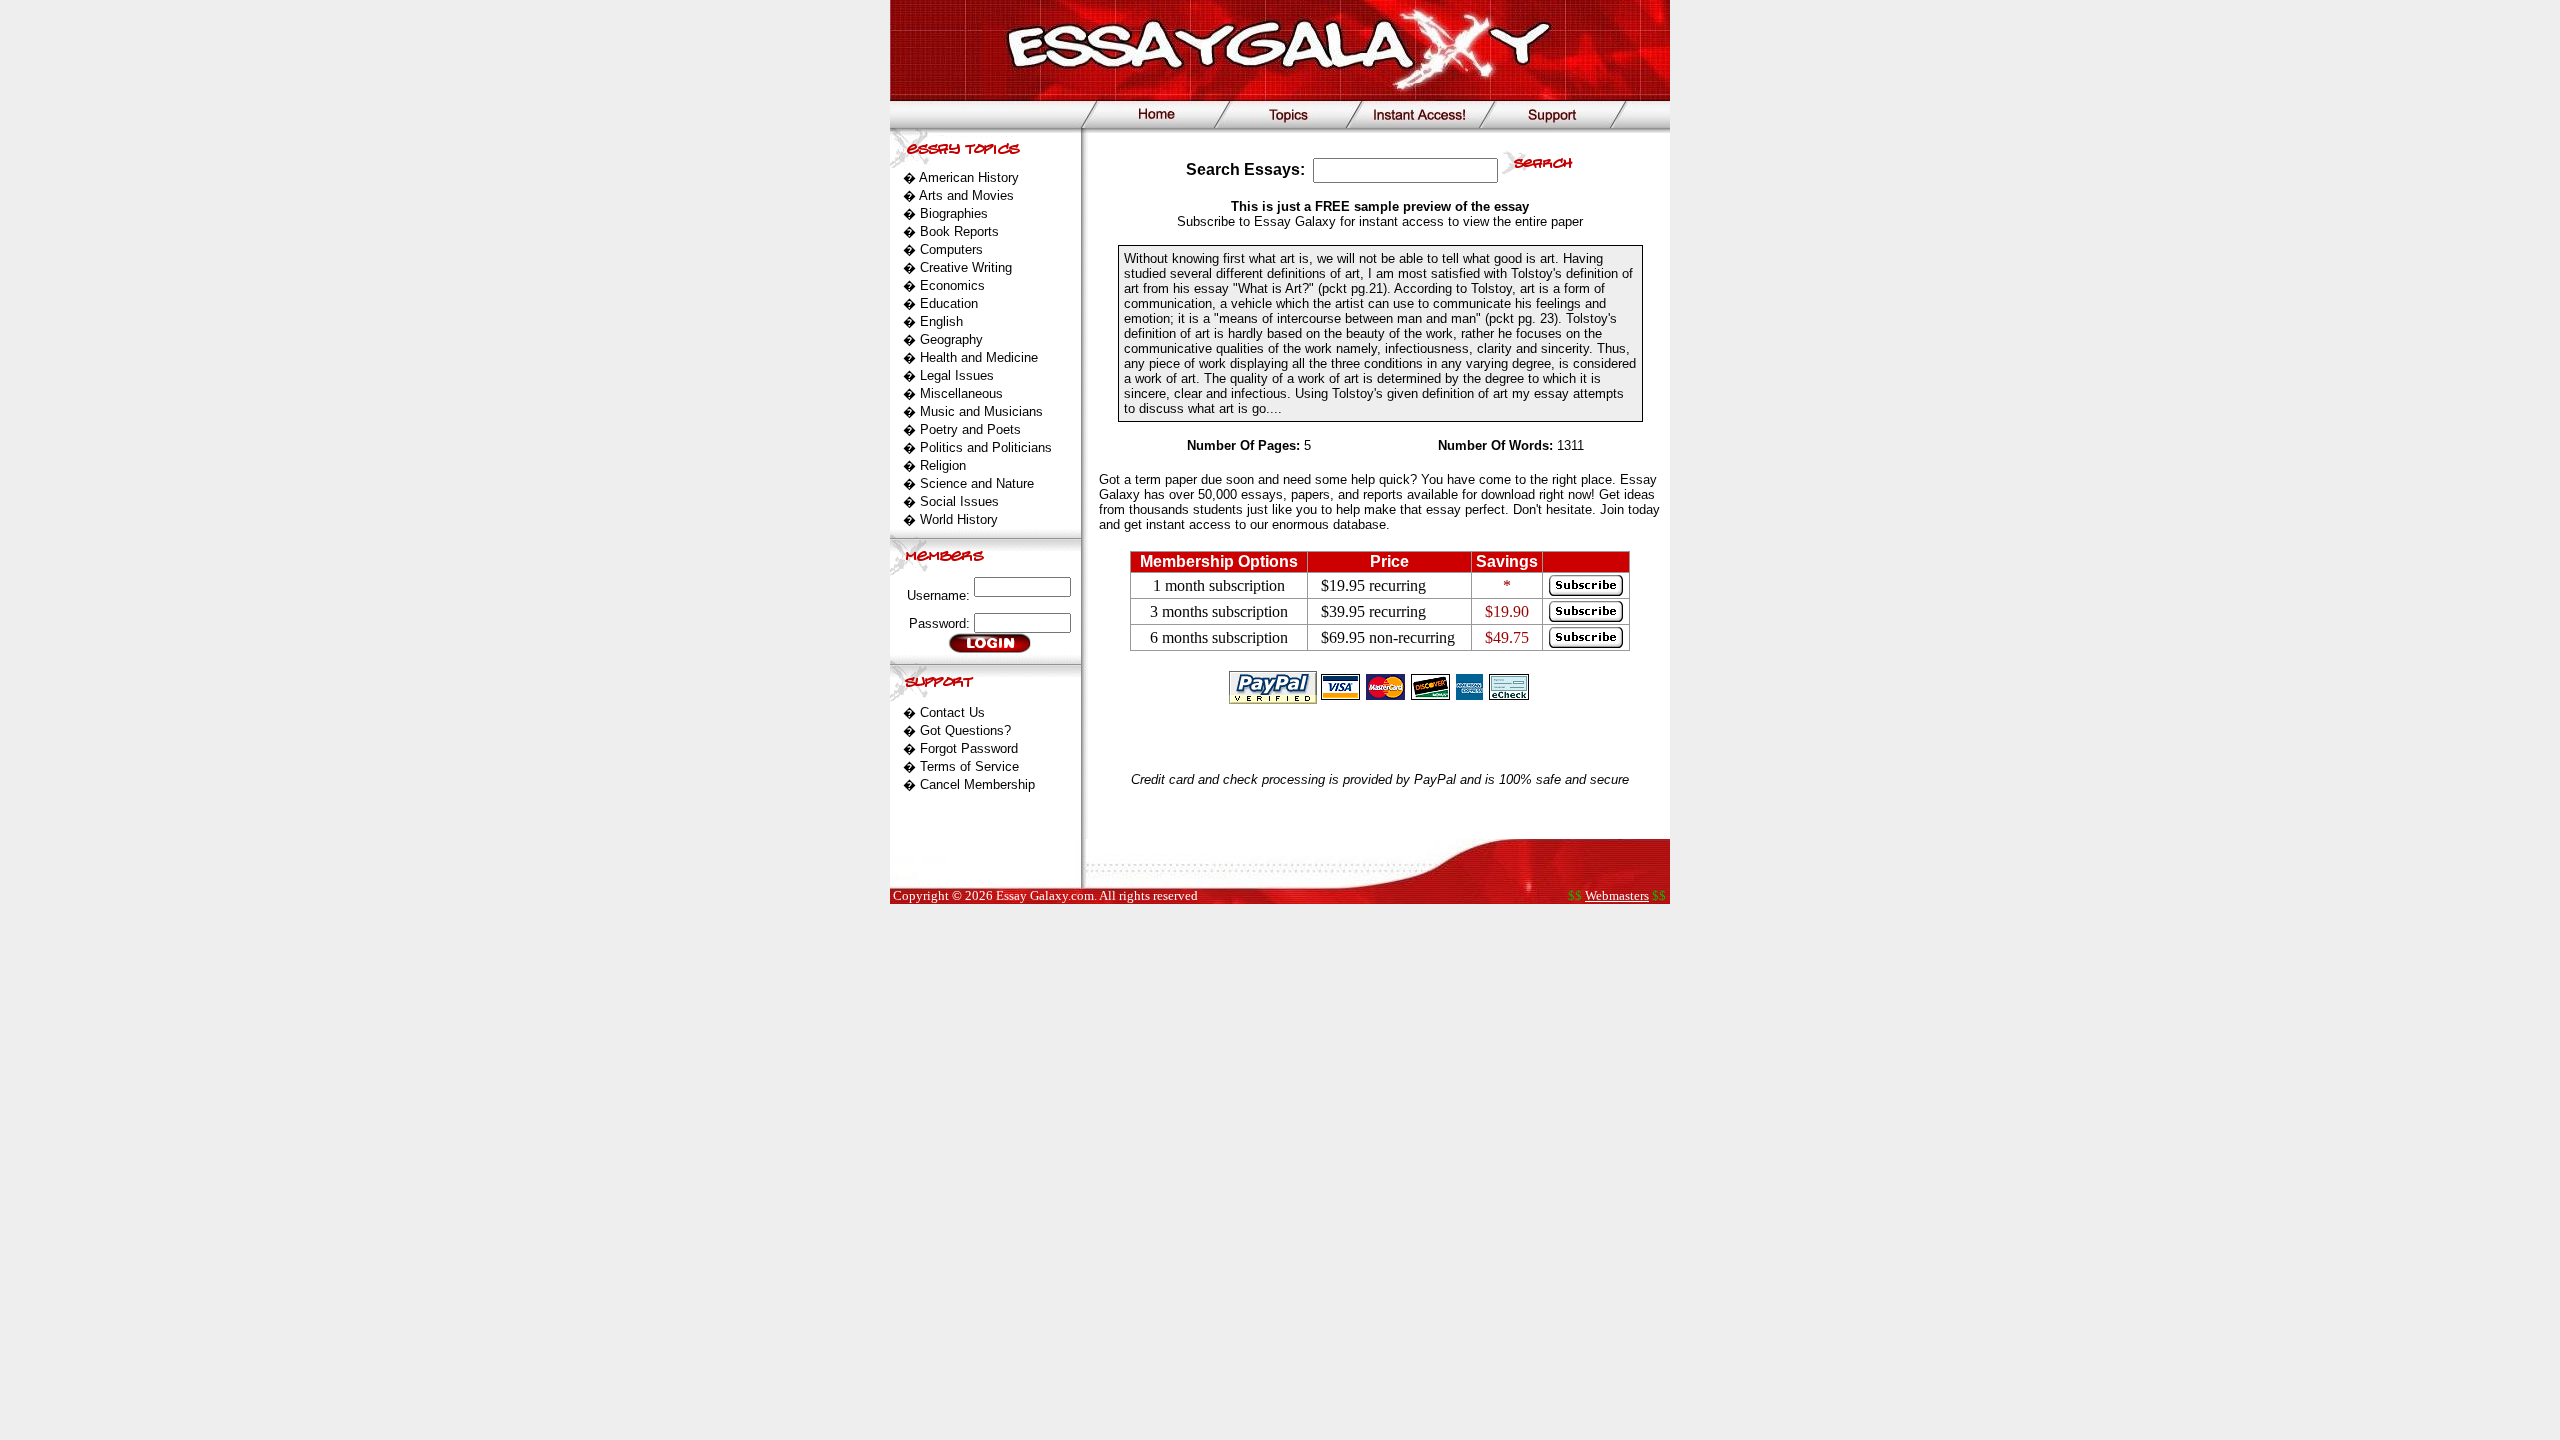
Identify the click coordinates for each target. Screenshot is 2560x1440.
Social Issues (959, 501)
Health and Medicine (979, 357)
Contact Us (952, 712)
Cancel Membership (977, 784)
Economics (952, 285)
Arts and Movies (966, 195)
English (941, 321)
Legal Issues (957, 375)
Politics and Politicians (986, 447)
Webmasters (1617, 895)
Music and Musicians (981, 411)
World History (959, 519)
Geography (951, 339)
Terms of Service (969, 766)
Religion (943, 465)
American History (969, 177)
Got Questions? (965, 730)
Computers (951, 249)
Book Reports (959, 231)
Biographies (954, 213)
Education (949, 303)
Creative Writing (966, 267)
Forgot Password (969, 748)
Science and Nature (977, 483)
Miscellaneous (961, 393)
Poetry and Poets (970, 429)
